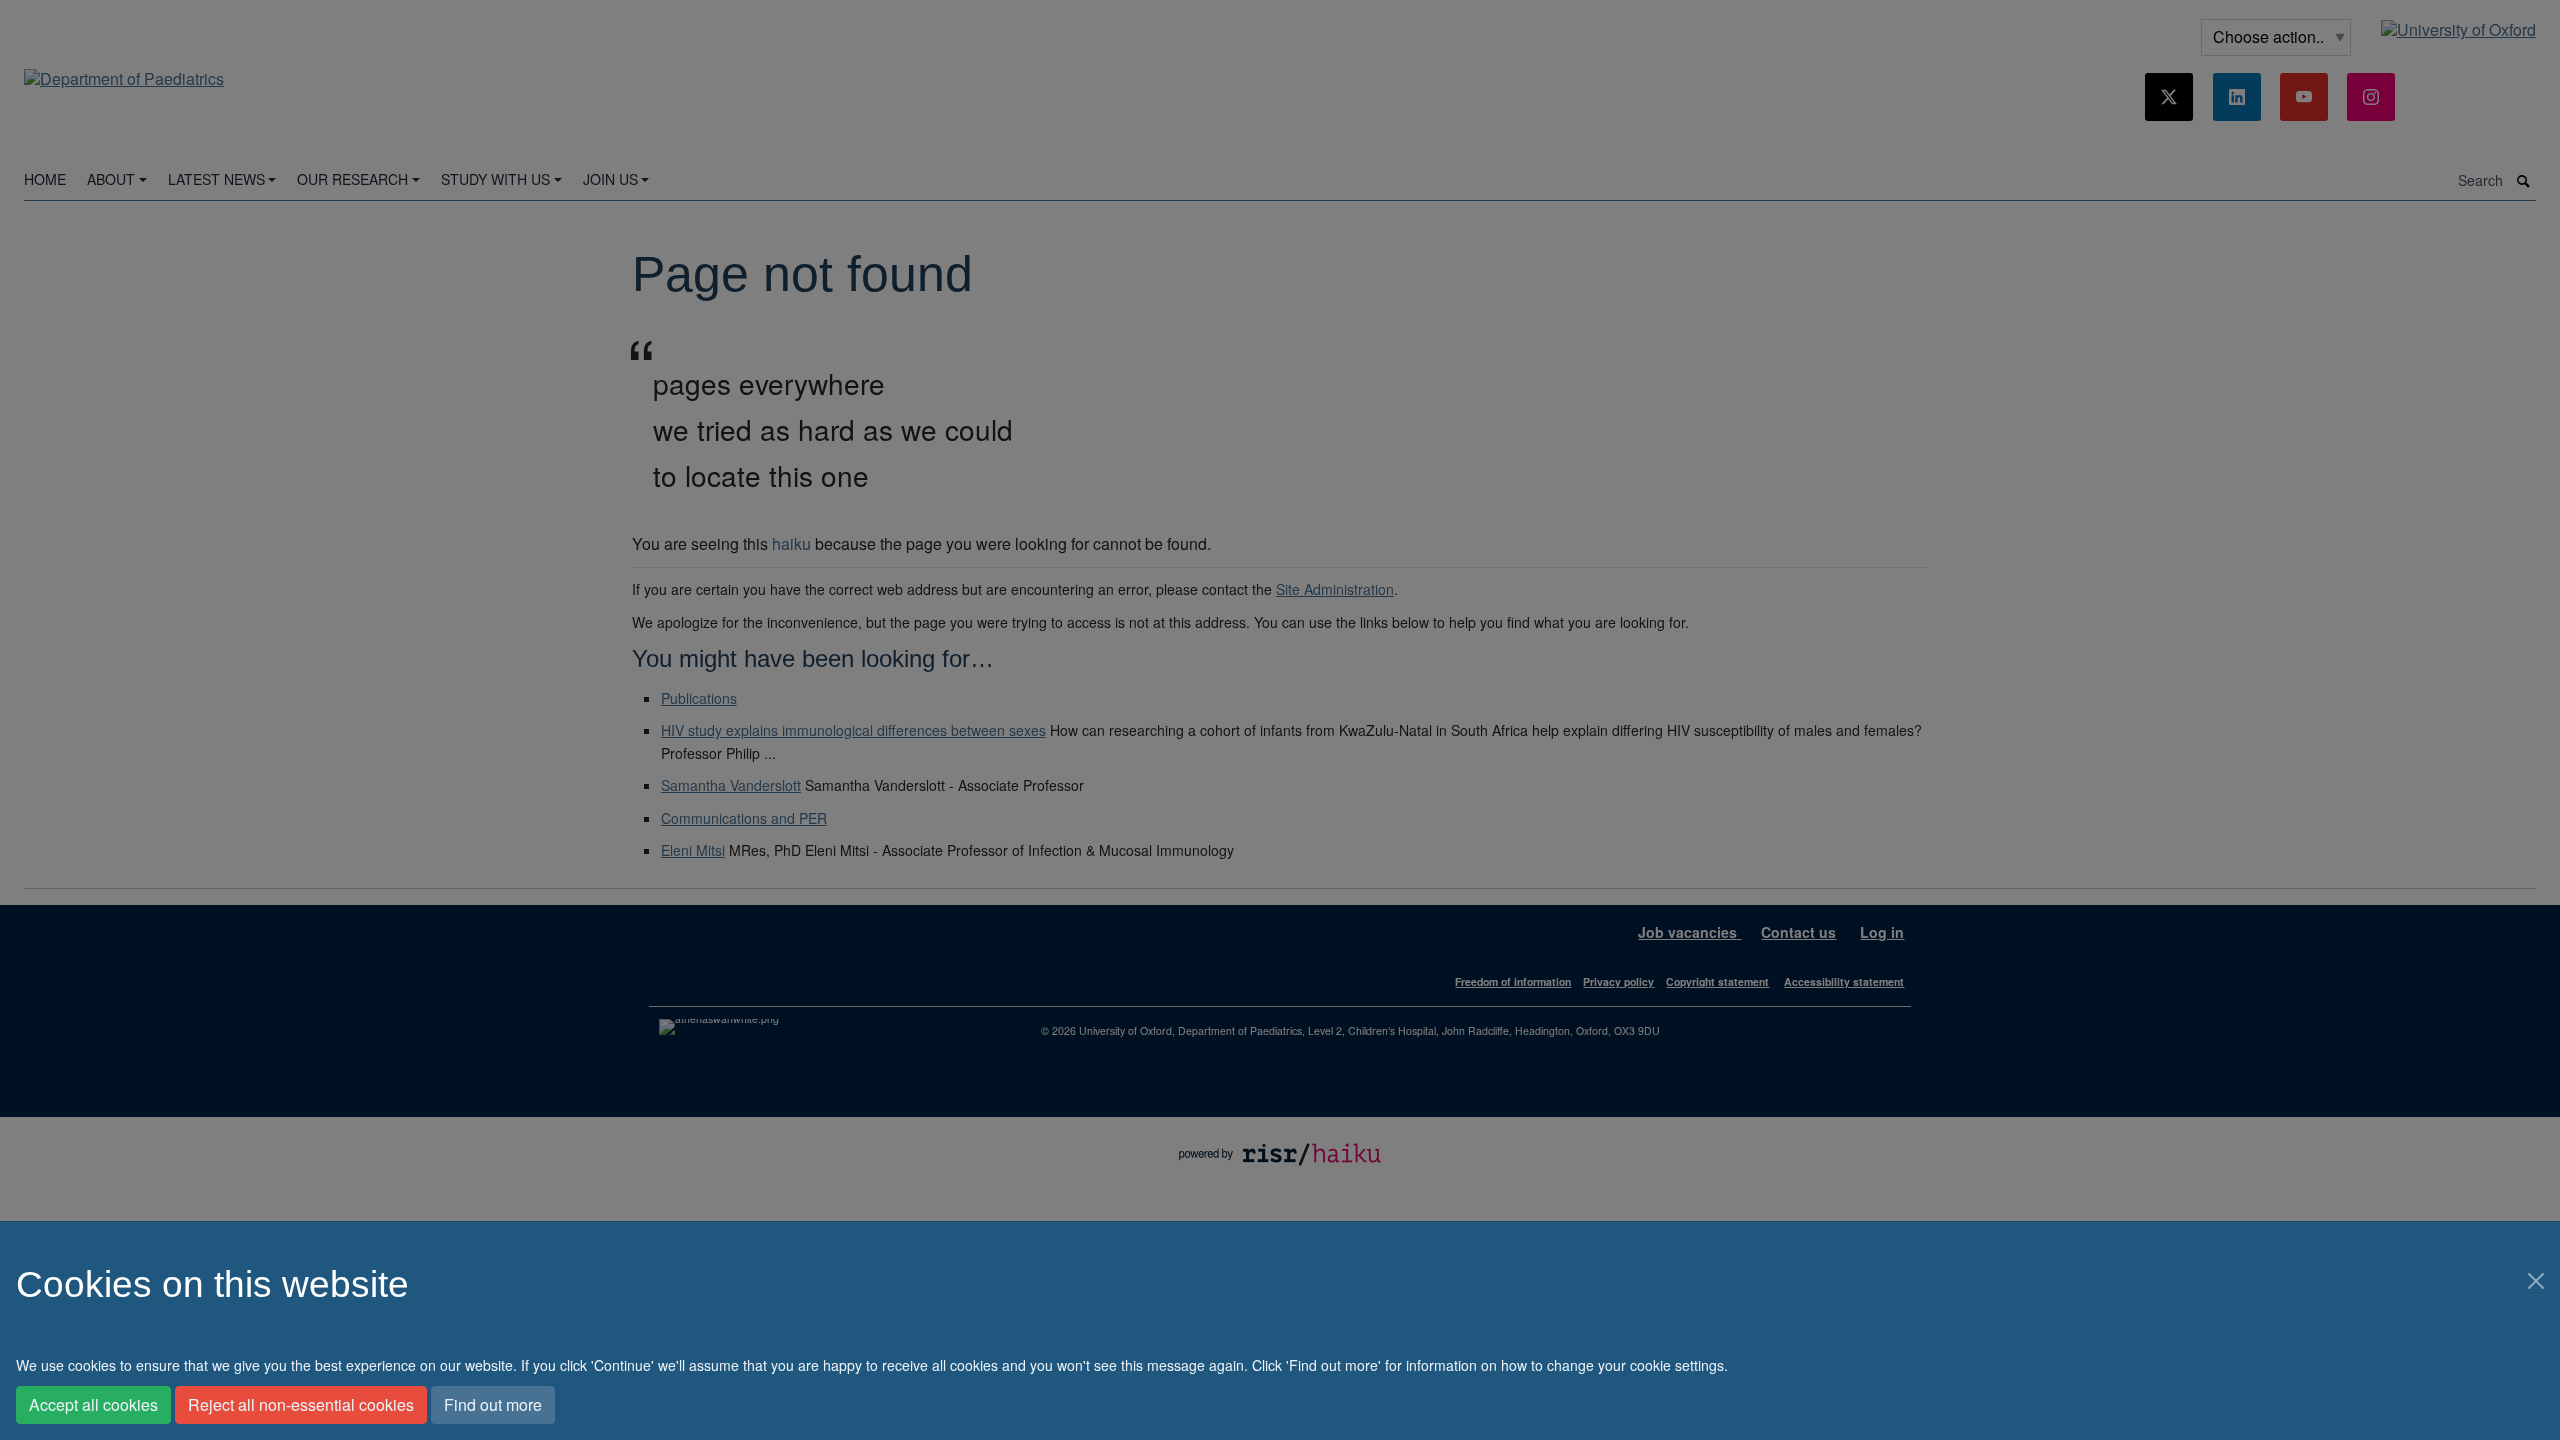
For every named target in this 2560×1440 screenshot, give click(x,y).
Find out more (493, 1404)
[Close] (2536, 1281)
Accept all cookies (93, 1404)
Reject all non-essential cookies (301, 1404)
